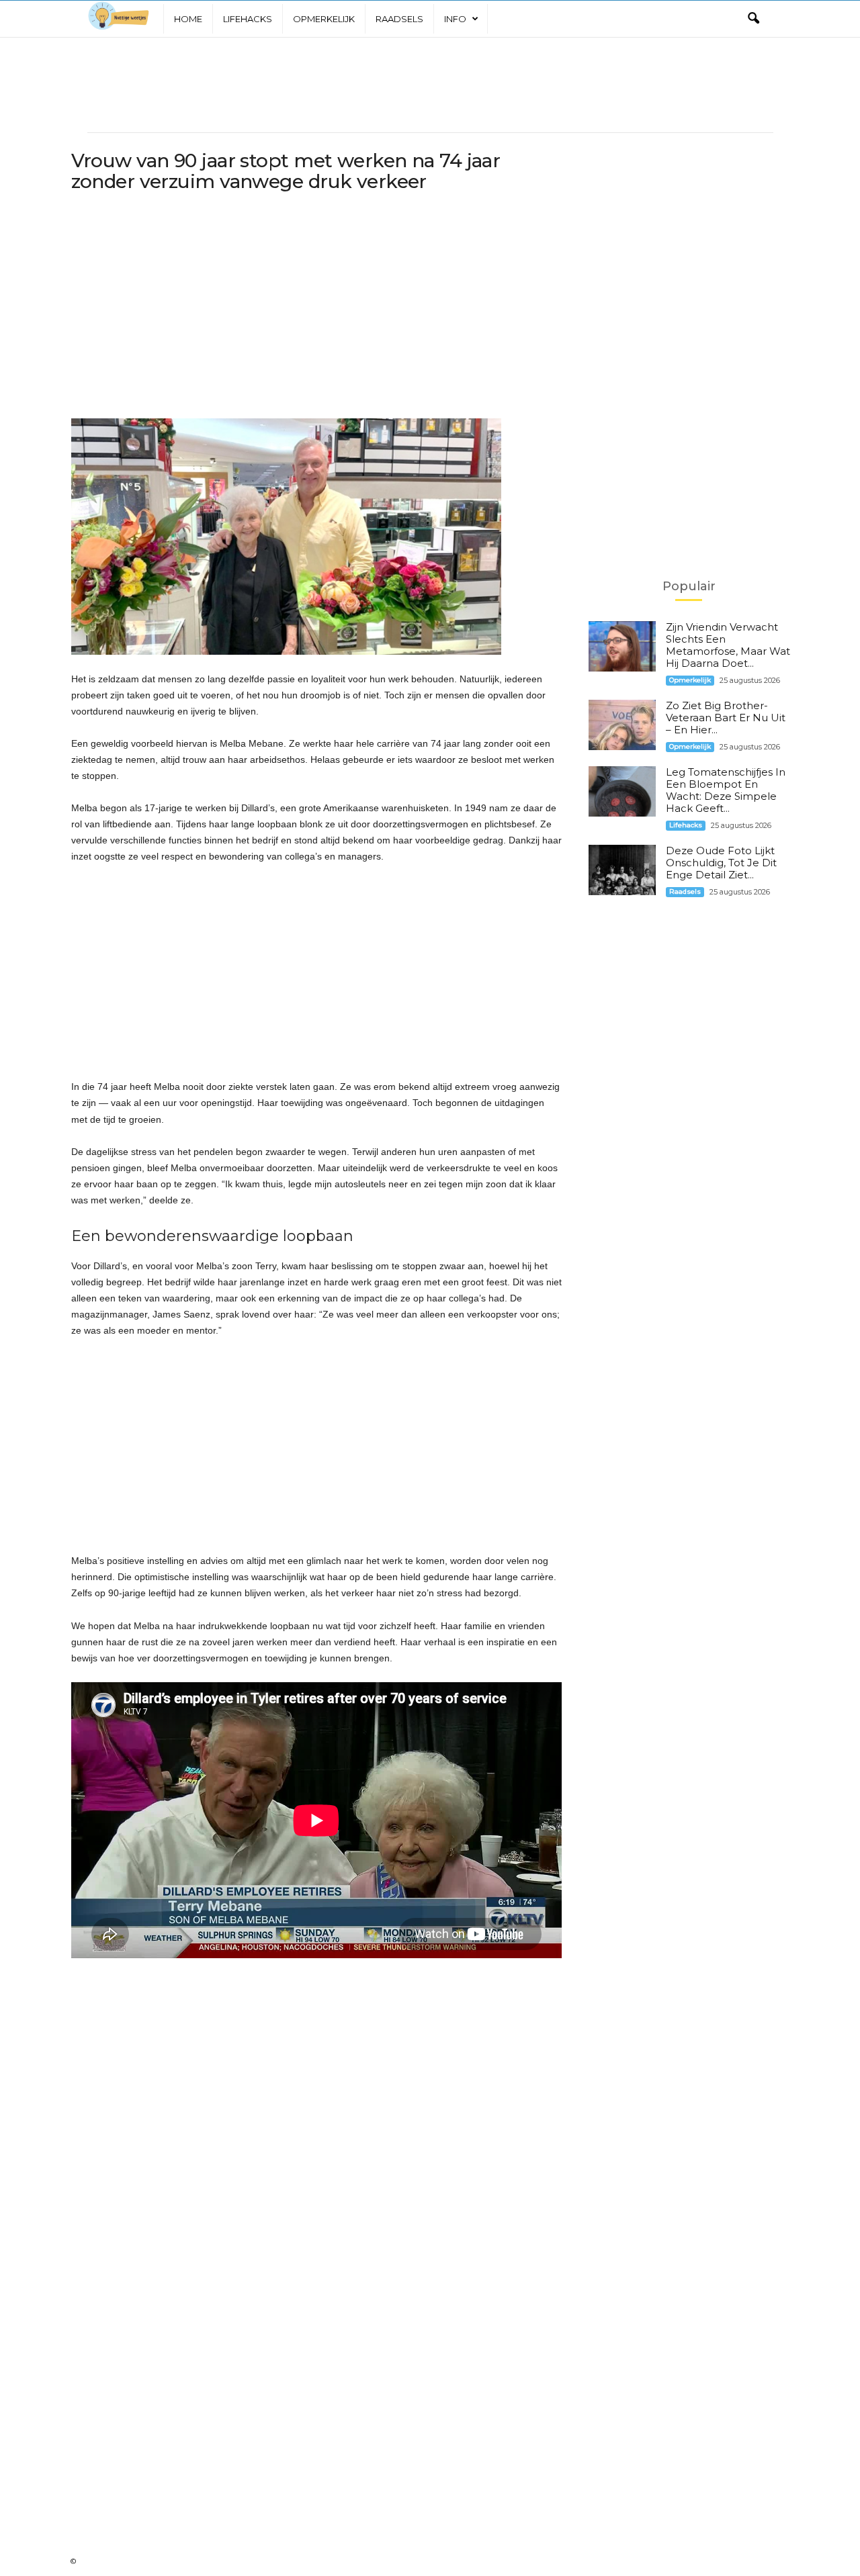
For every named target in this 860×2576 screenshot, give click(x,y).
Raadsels (399, 19)
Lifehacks (248, 19)
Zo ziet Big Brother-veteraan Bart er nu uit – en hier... (726, 718)
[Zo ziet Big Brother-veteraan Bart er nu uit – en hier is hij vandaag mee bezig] (622, 725)
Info (455, 19)
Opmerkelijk (324, 19)
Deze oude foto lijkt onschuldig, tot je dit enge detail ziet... (721, 863)
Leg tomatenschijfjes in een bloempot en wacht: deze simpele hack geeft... (726, 790)
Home (188, 19)
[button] (753, 19)
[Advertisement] (430, 85)
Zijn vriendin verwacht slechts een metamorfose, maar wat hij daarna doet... (728, 645)
